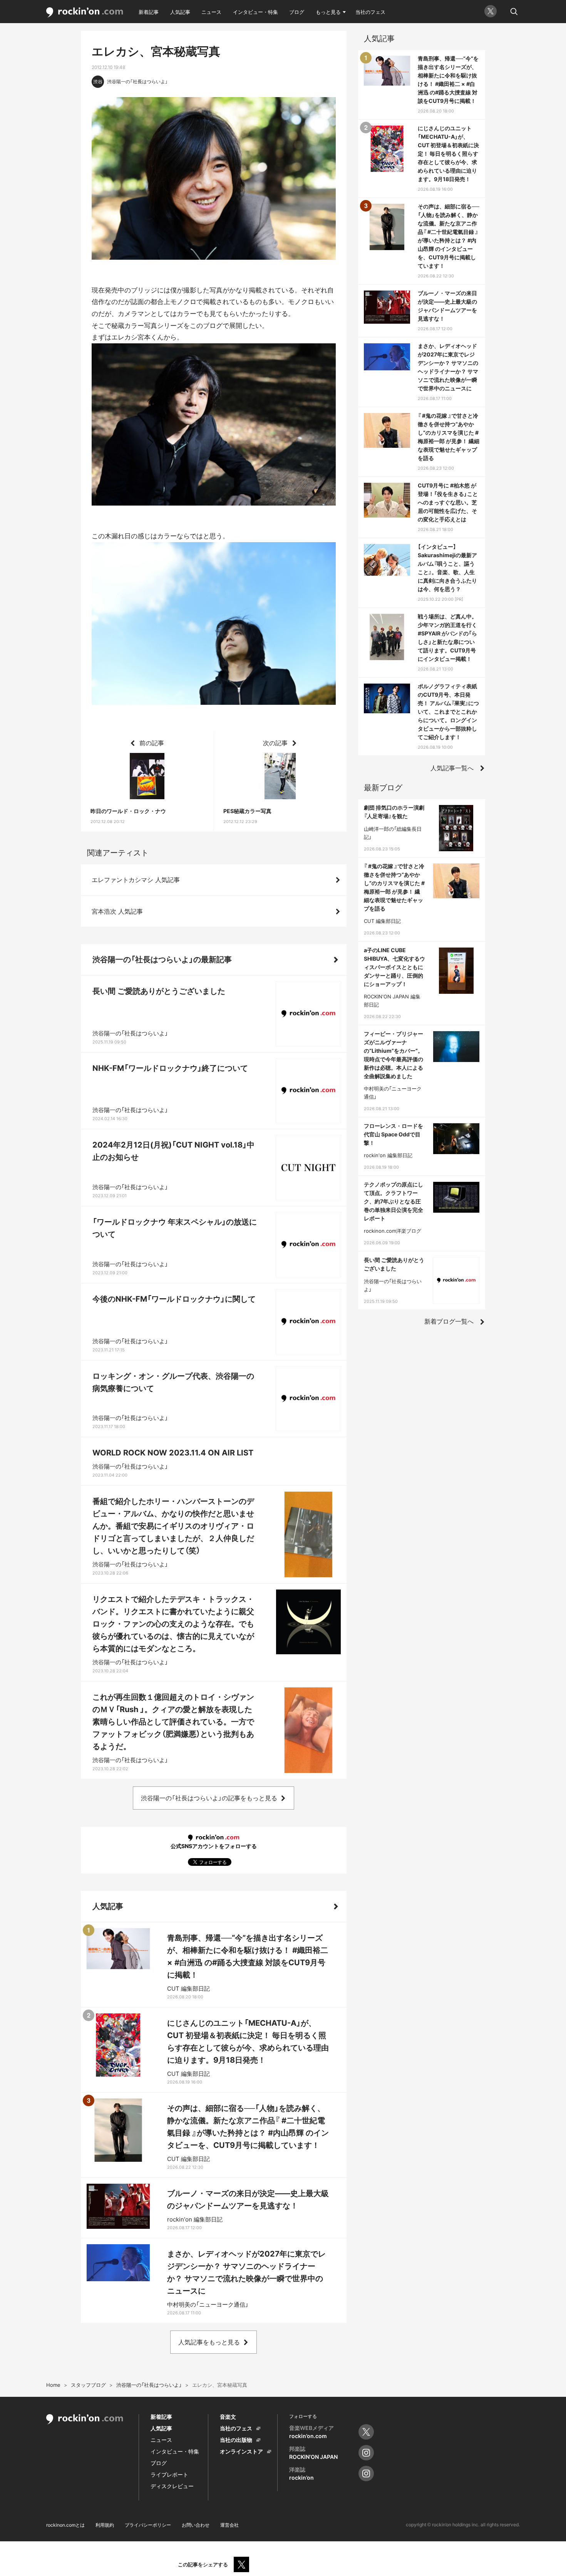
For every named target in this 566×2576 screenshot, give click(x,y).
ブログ (297, 12)
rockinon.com (85, 13)
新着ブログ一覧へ (449, 1321)
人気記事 (180, 12)
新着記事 (149, 12)
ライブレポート (169, 2474)
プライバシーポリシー (148, 2525)
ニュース (211, 12)
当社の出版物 (236, 2440)
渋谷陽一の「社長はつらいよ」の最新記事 (162, 959)
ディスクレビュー (172, 2486)
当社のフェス (370, 12)
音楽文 (228, 2417)
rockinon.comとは (65, 2525)
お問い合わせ (196, 2525)
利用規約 (105, 2525)
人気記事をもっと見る (209, 2342)
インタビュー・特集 (255, 12)
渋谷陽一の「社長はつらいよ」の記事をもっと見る (209, 1798)
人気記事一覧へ (452, 768)
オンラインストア (241, 2451)
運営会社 (229, 2525)
